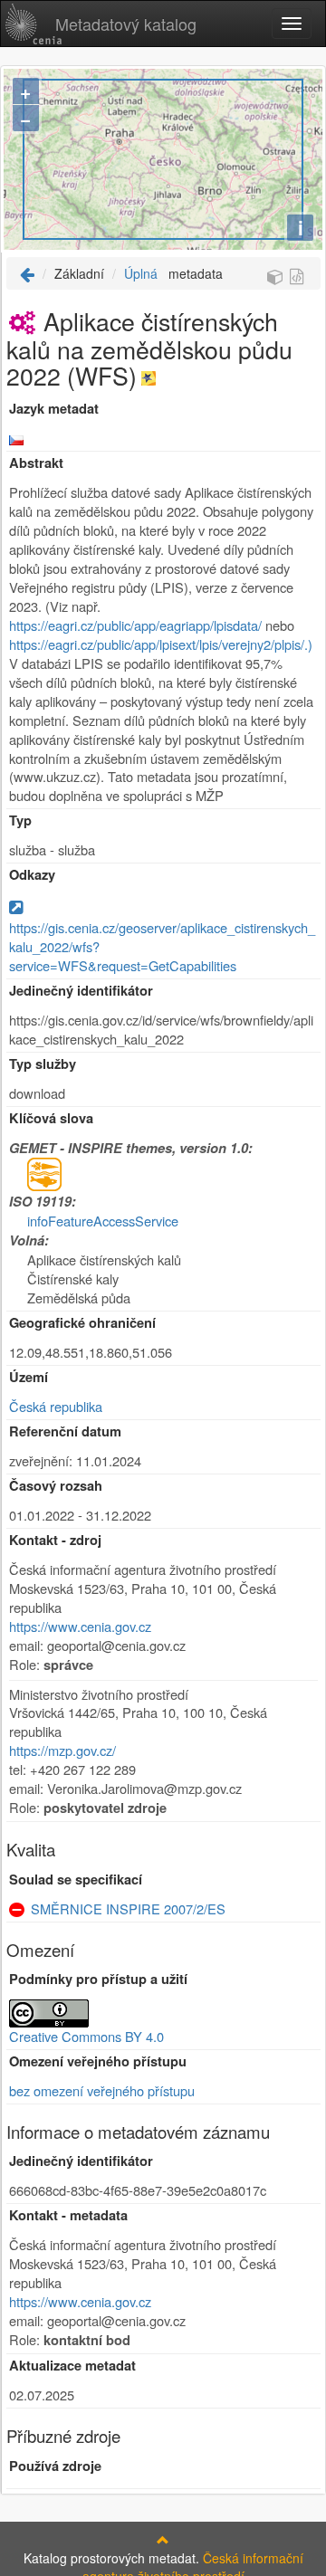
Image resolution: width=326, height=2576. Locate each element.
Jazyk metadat (54, 409)
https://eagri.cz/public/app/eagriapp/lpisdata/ (135, 625)
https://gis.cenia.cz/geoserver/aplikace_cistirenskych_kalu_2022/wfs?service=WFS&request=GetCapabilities (162, 946)
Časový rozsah (56, 1486)
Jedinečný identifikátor (81, 991)
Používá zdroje (55, 2466)
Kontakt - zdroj (55, 1540)
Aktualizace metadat (72, 2366)
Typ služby (43, 1064)
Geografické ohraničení (82, 1323)
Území (29, 1377)
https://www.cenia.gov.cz (80, 1626)
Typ (20, 821)
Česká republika (56, 1406)
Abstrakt (36, 463)
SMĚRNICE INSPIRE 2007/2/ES (128, 1908)
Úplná (141, 273)
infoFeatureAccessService (103, 1221)
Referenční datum (65, 1431)
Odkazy (32, 875)
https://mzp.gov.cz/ (62, 1750)
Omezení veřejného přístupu (98, 2061)
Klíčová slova (51, 1118)
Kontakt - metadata (68, 2215)
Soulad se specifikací (76, 1880)
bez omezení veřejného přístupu (102, 2090)
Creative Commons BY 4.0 (86, 2036)
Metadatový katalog (126, 24)
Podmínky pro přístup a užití (98, 1979)
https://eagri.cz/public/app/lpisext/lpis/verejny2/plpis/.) (161, 644)
